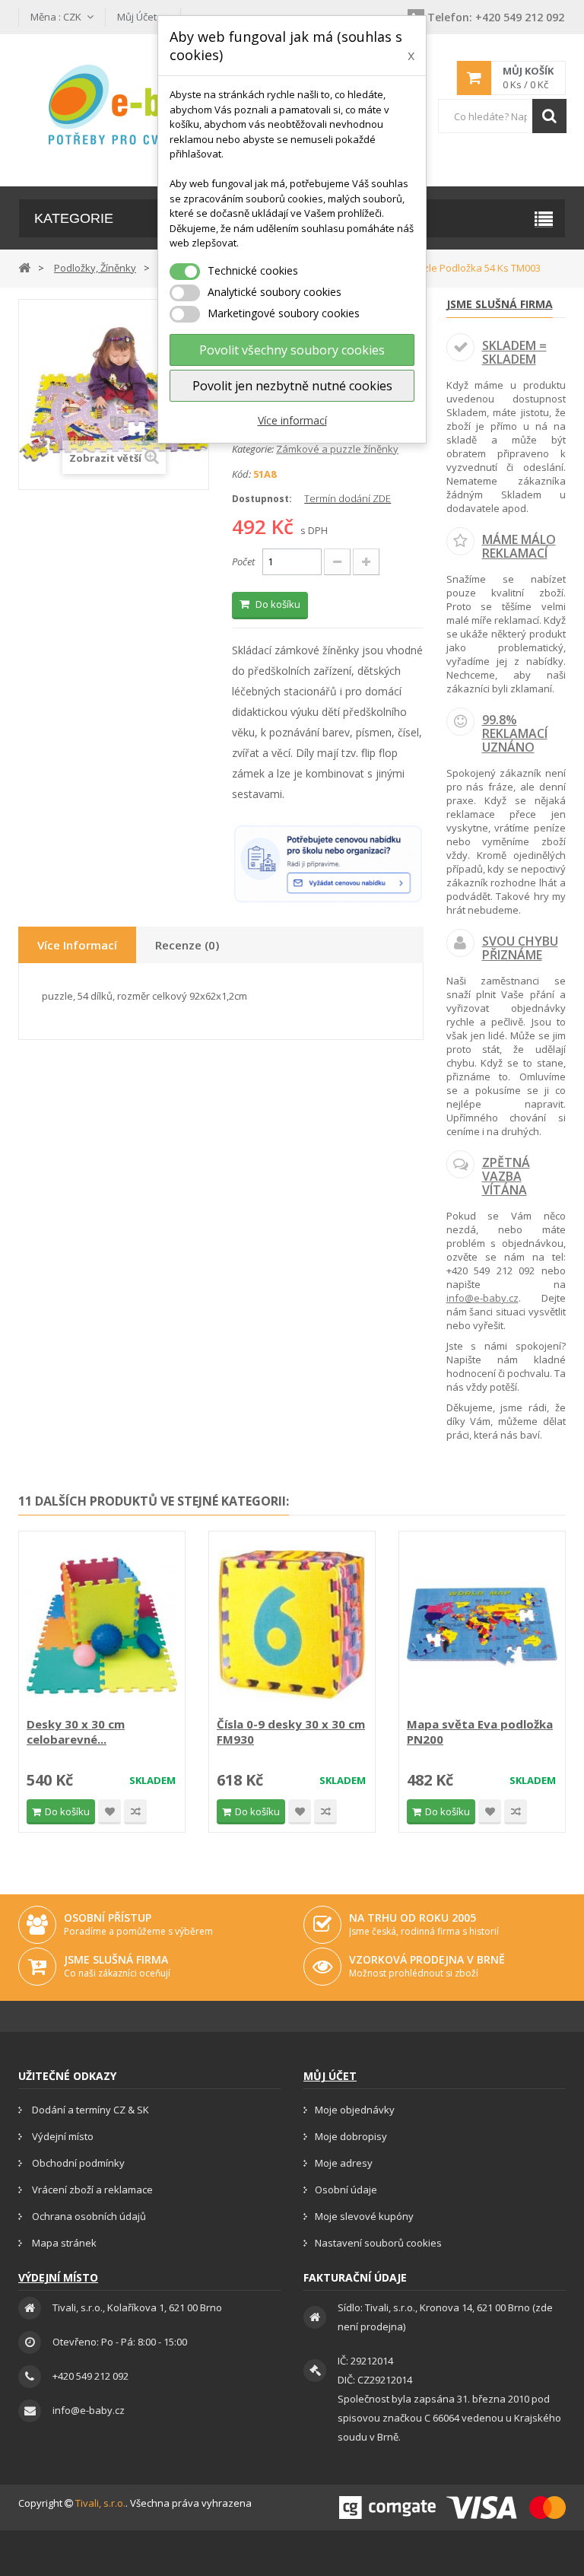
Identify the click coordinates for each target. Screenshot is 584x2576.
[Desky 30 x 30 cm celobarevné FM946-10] (102, 1626)
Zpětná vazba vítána (506, 1176)
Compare (135, 1812)
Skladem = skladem (514, 352)
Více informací (292, 420)
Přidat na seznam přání (109, 1812)
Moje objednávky (355, 2110)
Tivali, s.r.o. (100, 2503)
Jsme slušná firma (500, 304)
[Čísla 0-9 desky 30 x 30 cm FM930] (292, 1626)
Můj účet (330, 2076)
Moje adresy (344, 2163)
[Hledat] (549, 116)
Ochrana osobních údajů (88, 2216)
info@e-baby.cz (482, 1298)
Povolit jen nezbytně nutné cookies (292, 386)
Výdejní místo (62, 2136)
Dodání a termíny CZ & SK (89, 2110)
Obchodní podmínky (77, 2163)
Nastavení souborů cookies (378, 2243)
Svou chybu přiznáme (520, 948)
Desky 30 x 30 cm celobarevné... (76, 1732)
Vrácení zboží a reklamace (91, 2190)
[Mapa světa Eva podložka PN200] (482, 1626)
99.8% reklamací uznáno (515, 733)
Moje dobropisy (351, 2136)
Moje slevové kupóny (364, 2216)
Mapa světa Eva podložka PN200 (480, 1732)
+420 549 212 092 (496, 17)
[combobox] (502, 116)
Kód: (241, 474)
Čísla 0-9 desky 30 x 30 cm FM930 (291, 1732)
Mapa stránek (63, 2243)
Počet (243, 561)
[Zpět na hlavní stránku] (24, 267)
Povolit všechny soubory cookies (292, 350)
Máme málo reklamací (519, 546)
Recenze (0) (187, 945)
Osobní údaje (346, 2190)
